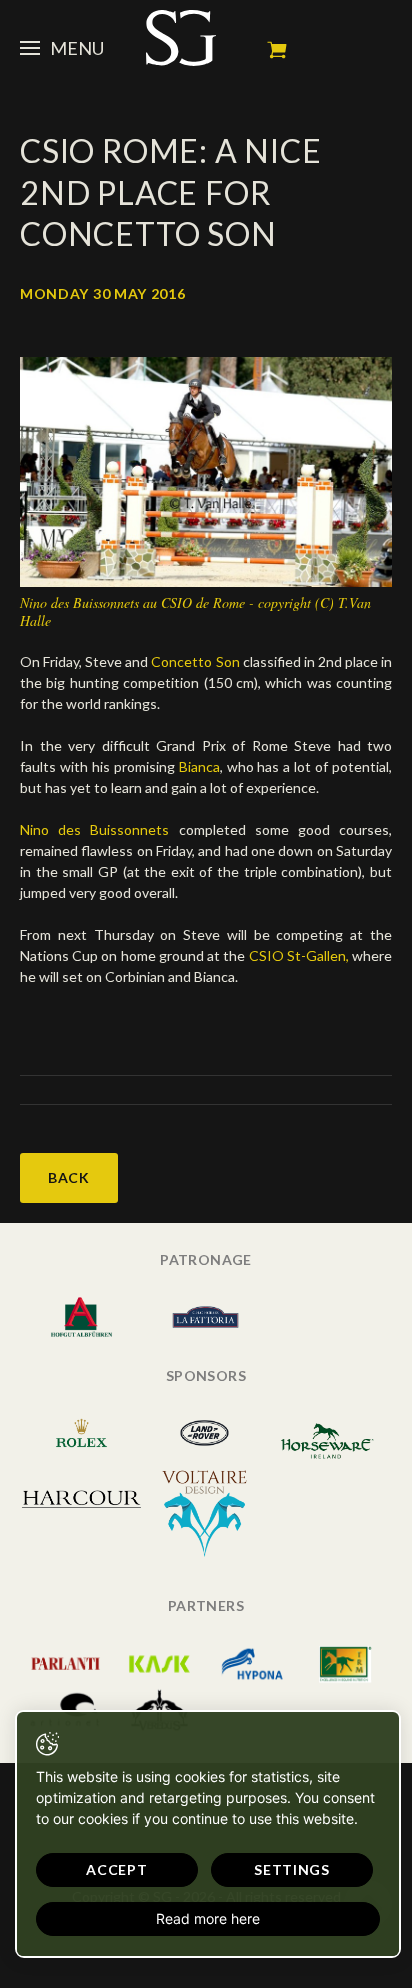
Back (69, 1177)
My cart (277, 50)
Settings (292, 1869)
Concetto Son (195, 661)
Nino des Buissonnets (94, 829)
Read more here (208, 1918)
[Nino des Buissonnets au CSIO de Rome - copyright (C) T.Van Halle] (206, 470)
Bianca (199, 766)
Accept (116, 1869)
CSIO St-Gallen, (299, 955)
